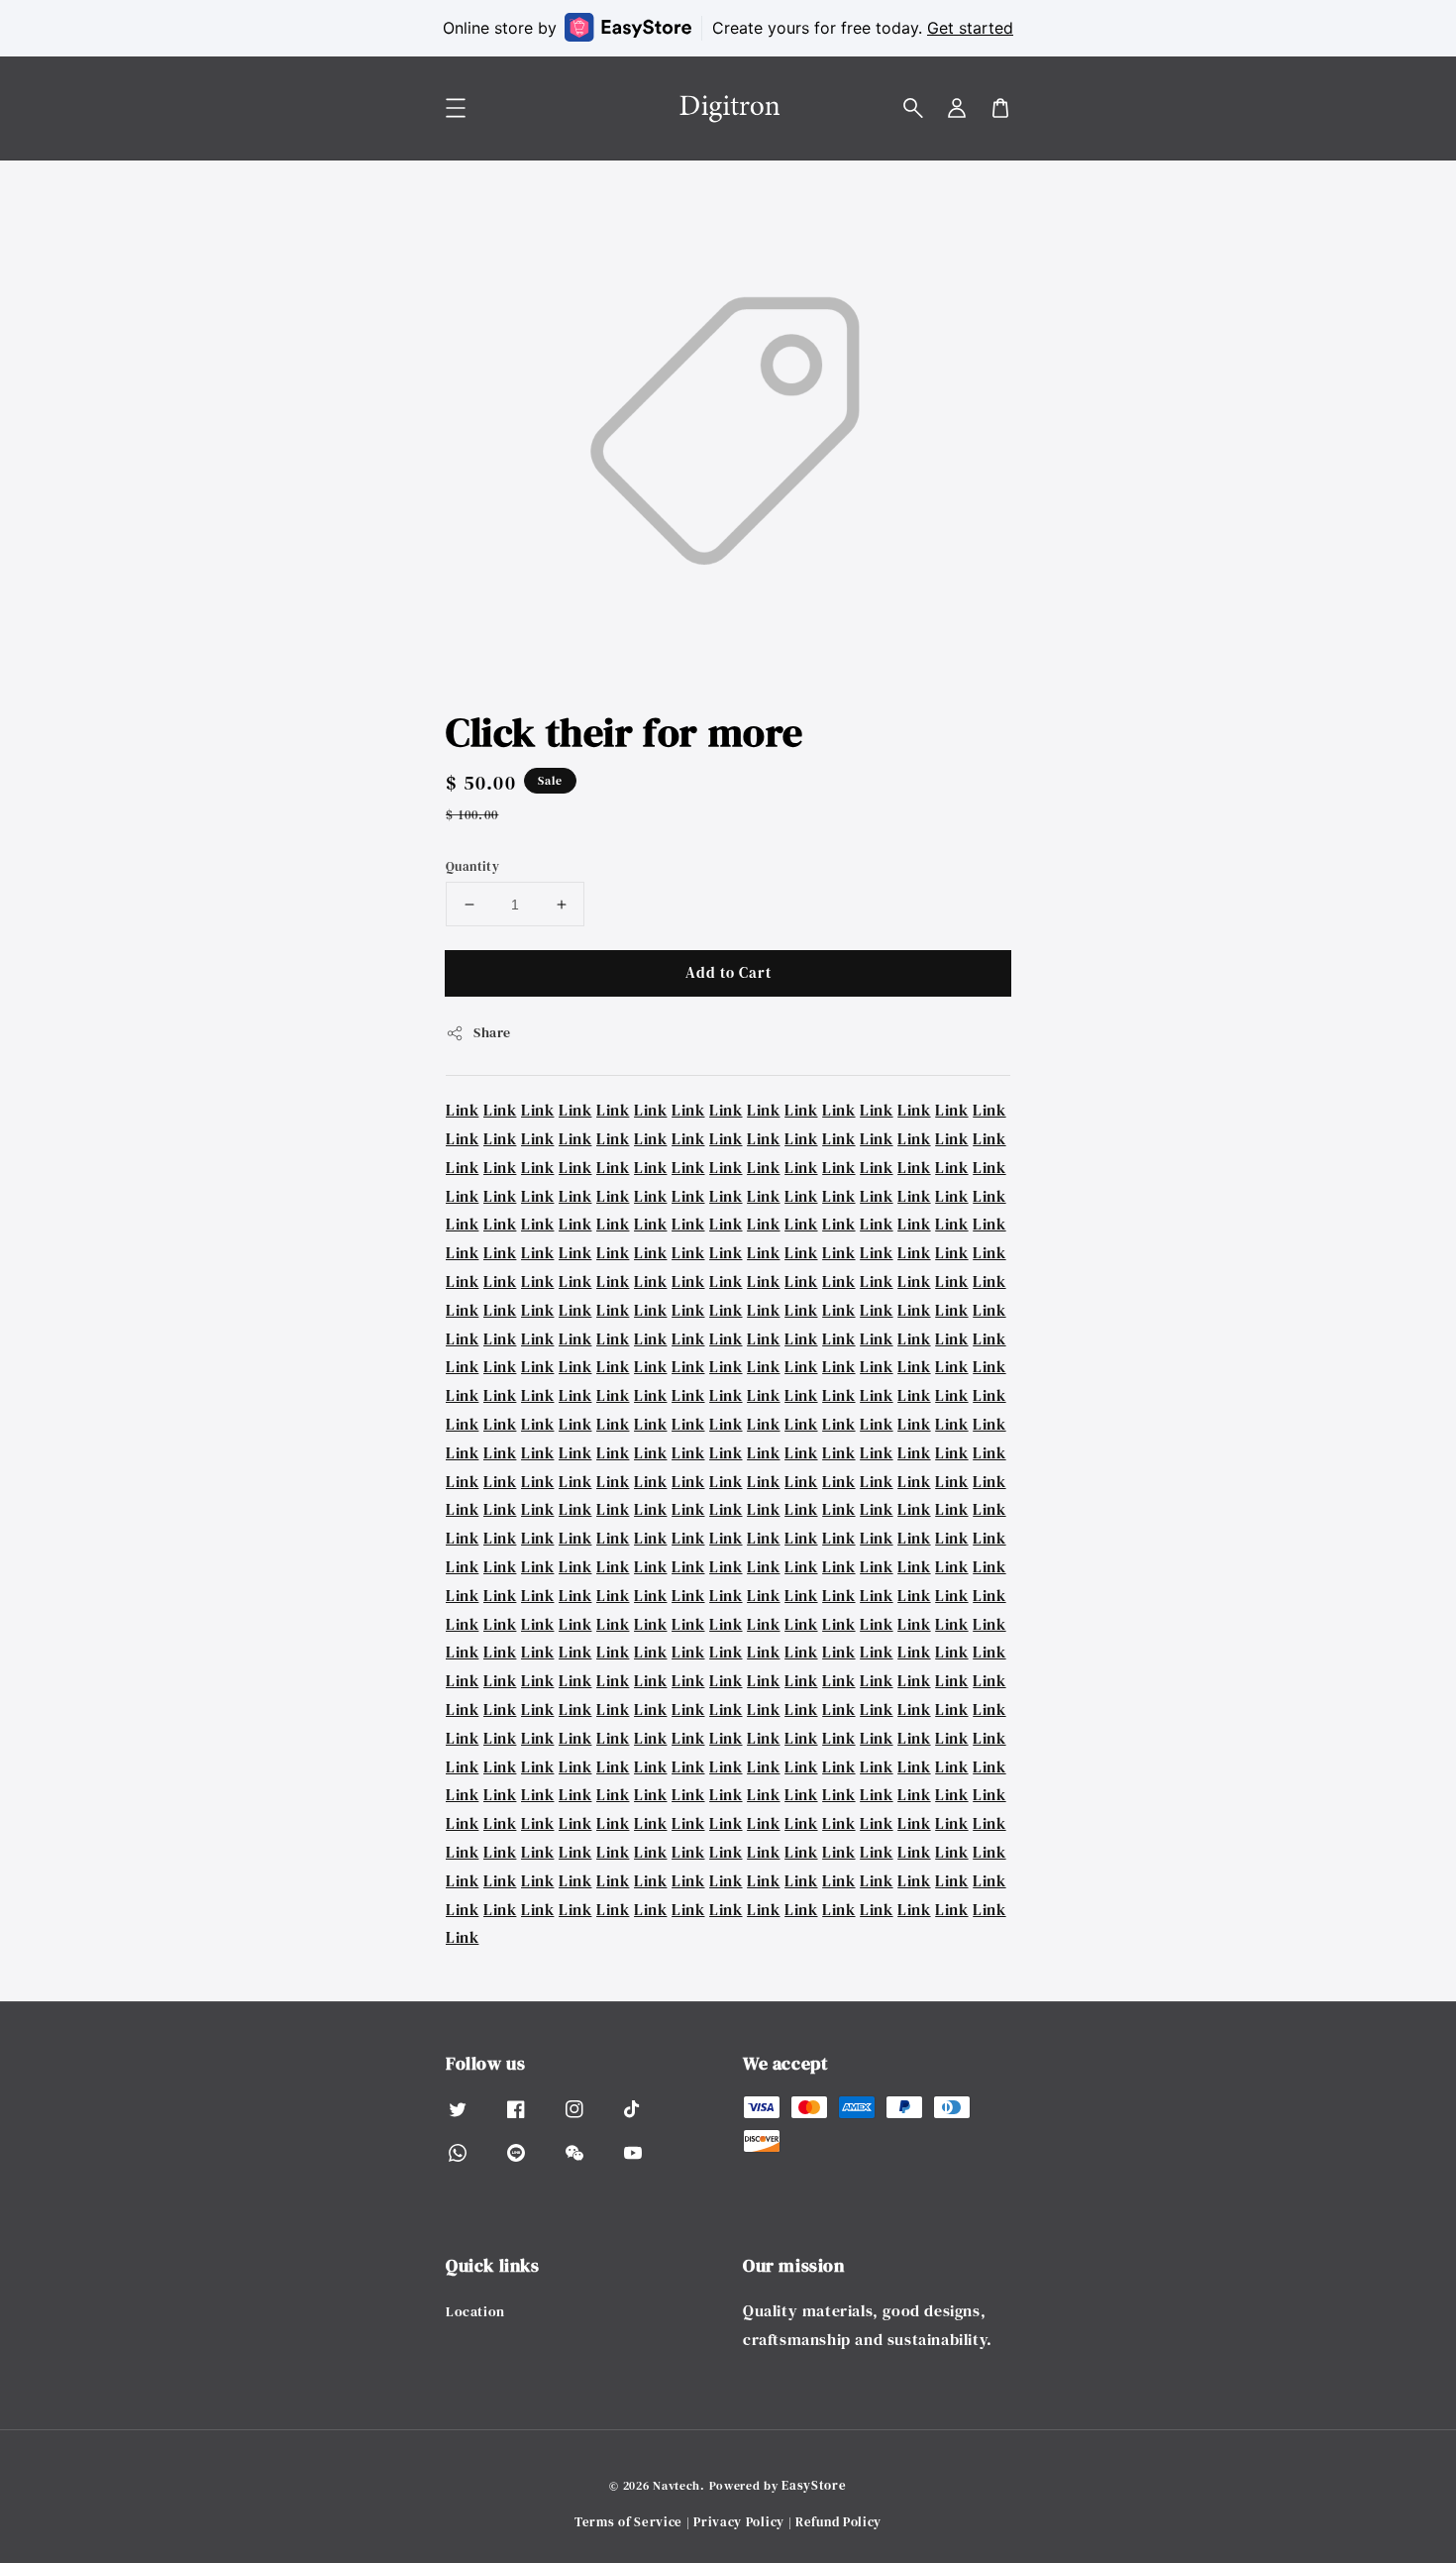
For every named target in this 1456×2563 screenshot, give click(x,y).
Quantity (472, 866)
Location (475, 2312)
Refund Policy (838, 2522)
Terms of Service (628, 2522)
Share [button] (492, 1032)
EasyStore (814, 2485)
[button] (913, 108)
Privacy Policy (739, 2522)
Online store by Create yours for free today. (728, 28)
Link (462, 1110)
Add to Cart (728, 972)
